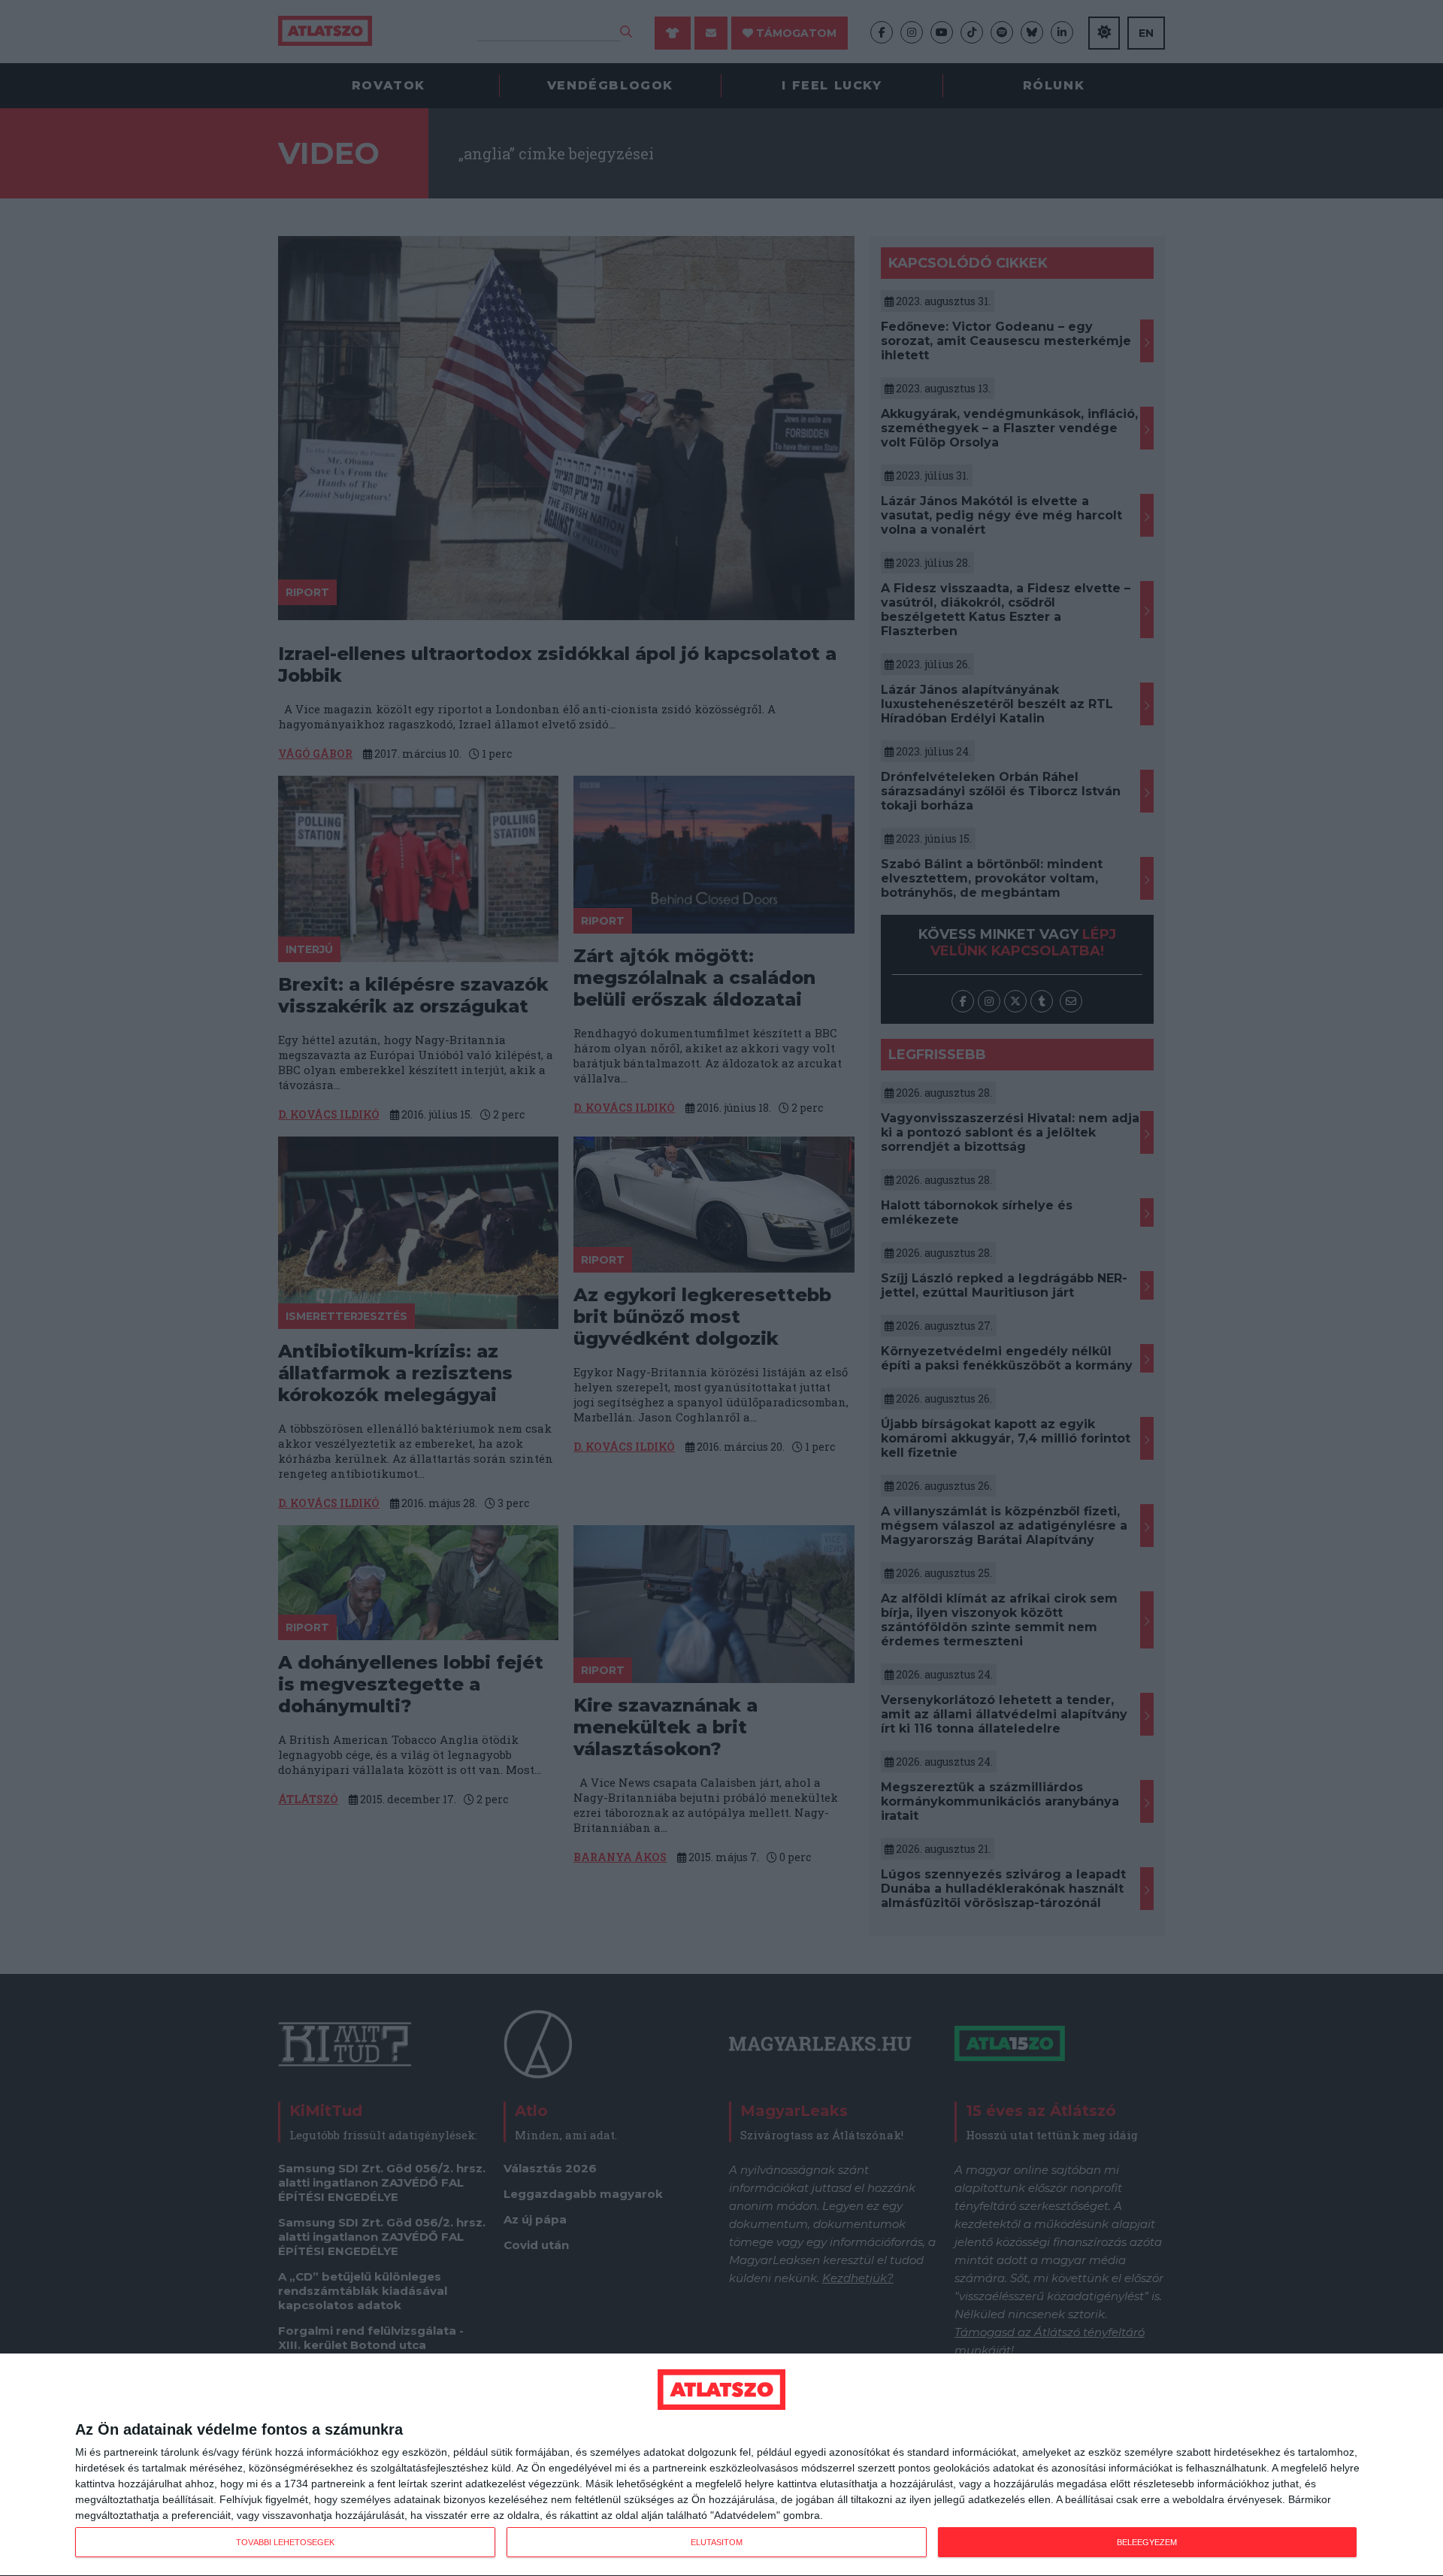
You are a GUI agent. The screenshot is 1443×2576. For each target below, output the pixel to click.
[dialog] (721, 2465)
